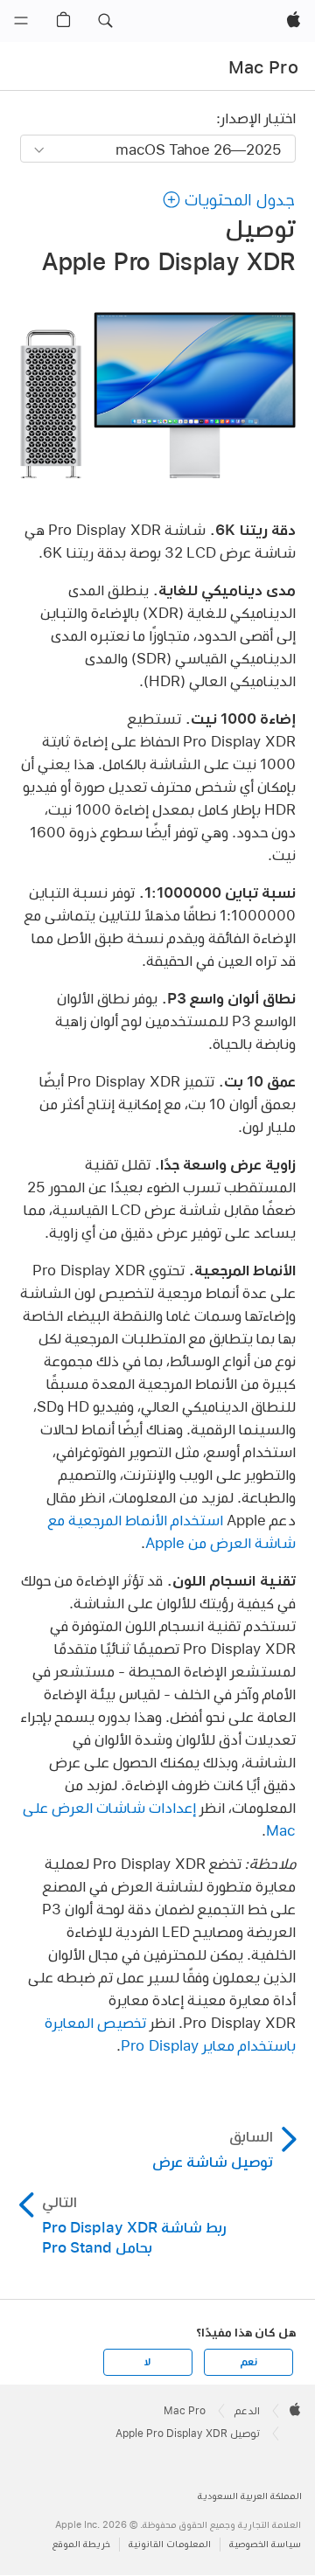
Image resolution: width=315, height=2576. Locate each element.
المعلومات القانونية (170, 2544)
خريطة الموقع (81, 2544)
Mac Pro (263, 67)
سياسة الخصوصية (265, 2544)
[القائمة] (21, 21)
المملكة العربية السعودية (250, 2496)
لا (147, 2362)
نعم (248, 2362)
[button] (105, 21)
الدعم (247, 2411)
